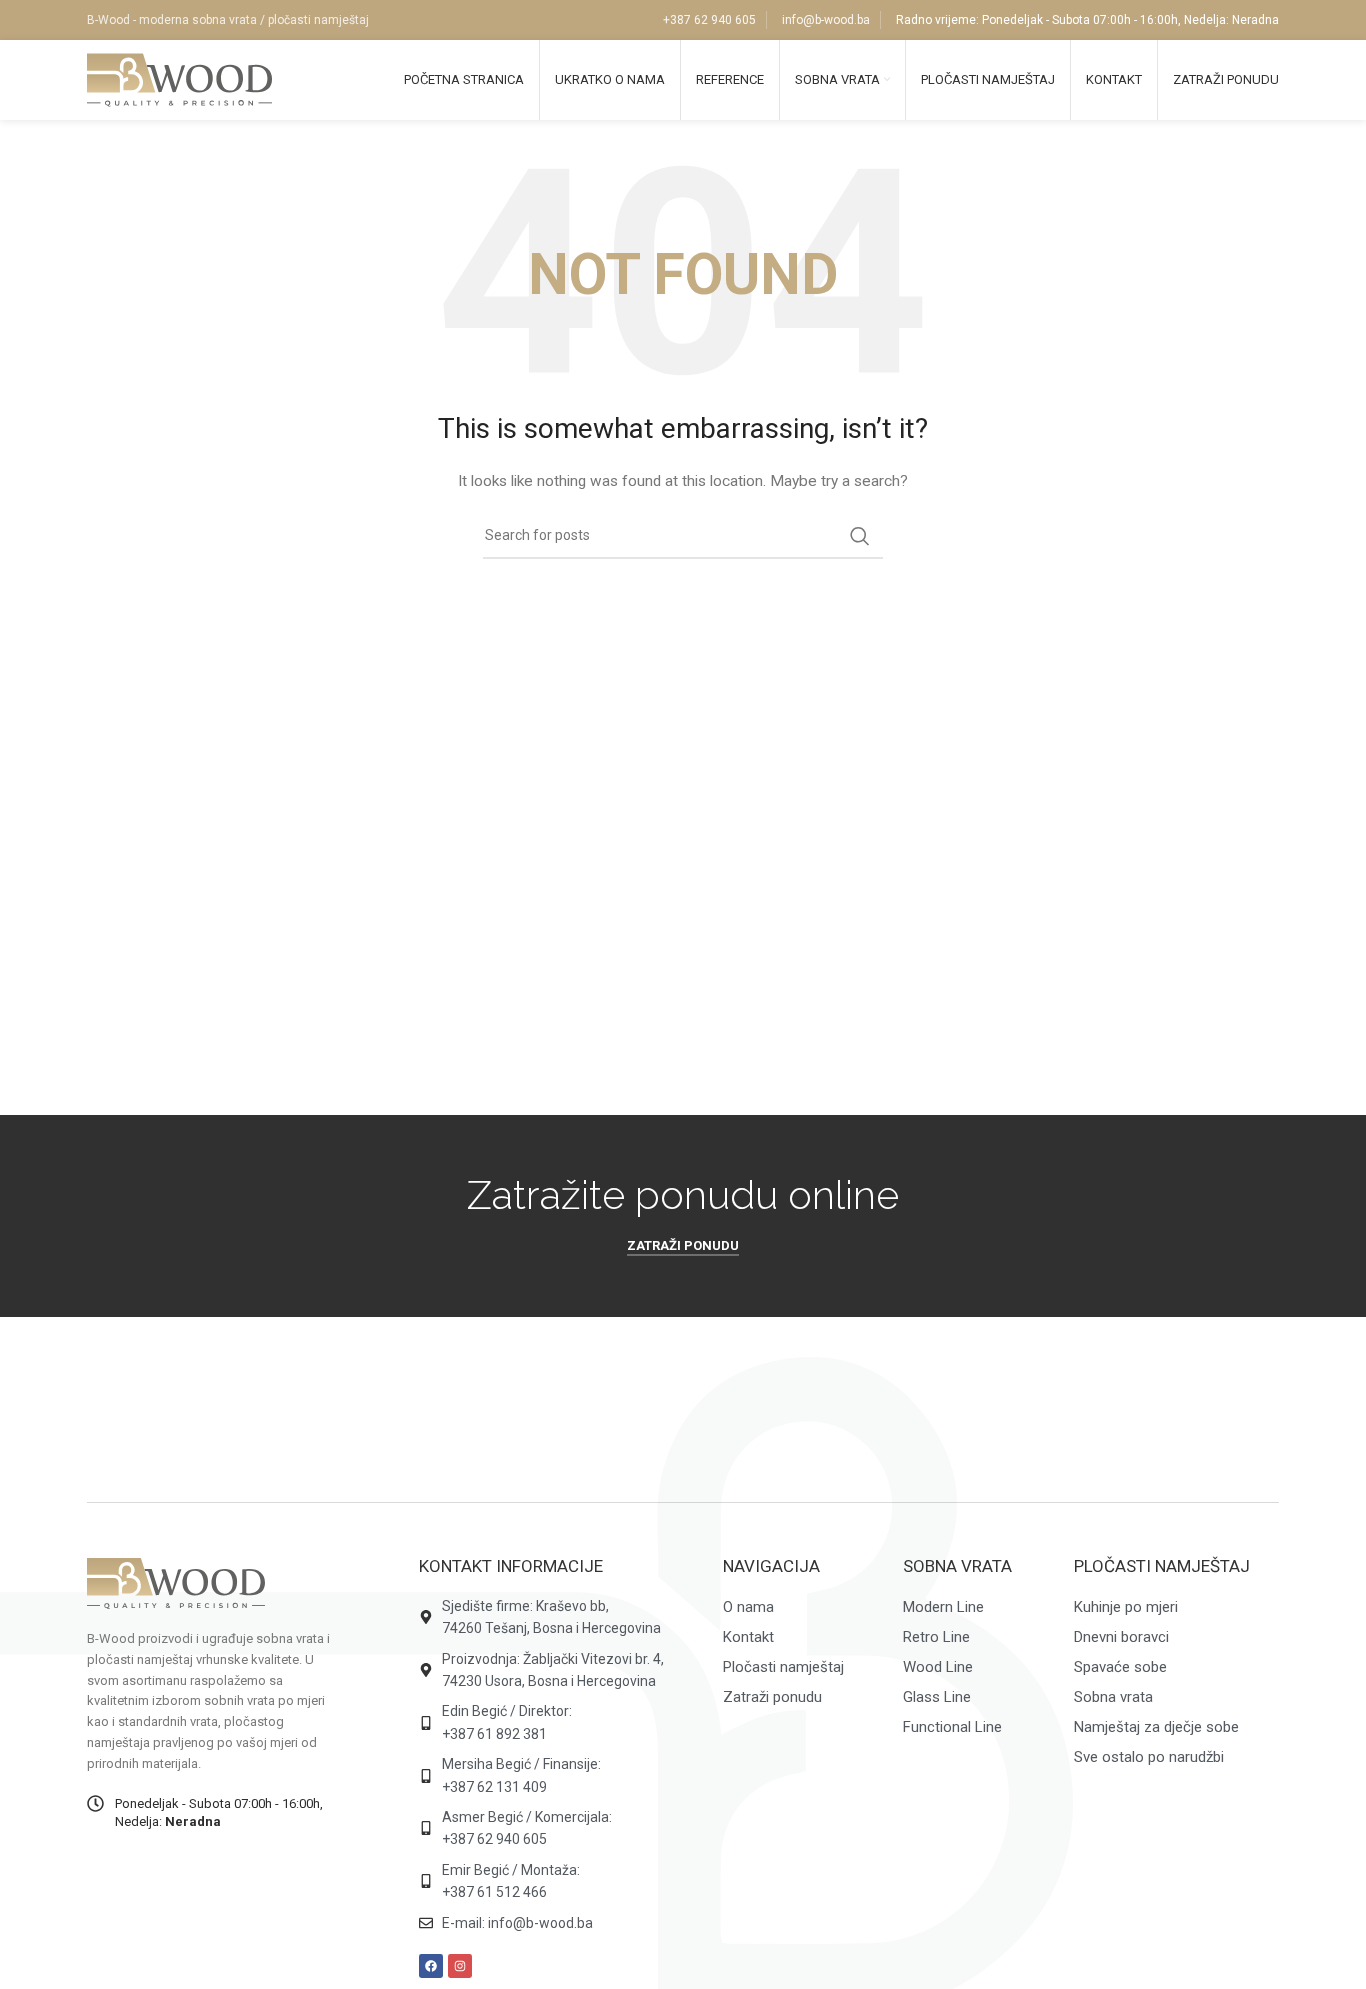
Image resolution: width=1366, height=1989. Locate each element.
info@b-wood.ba (826, 20)
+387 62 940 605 (709, 20)
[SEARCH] (860, 536)
